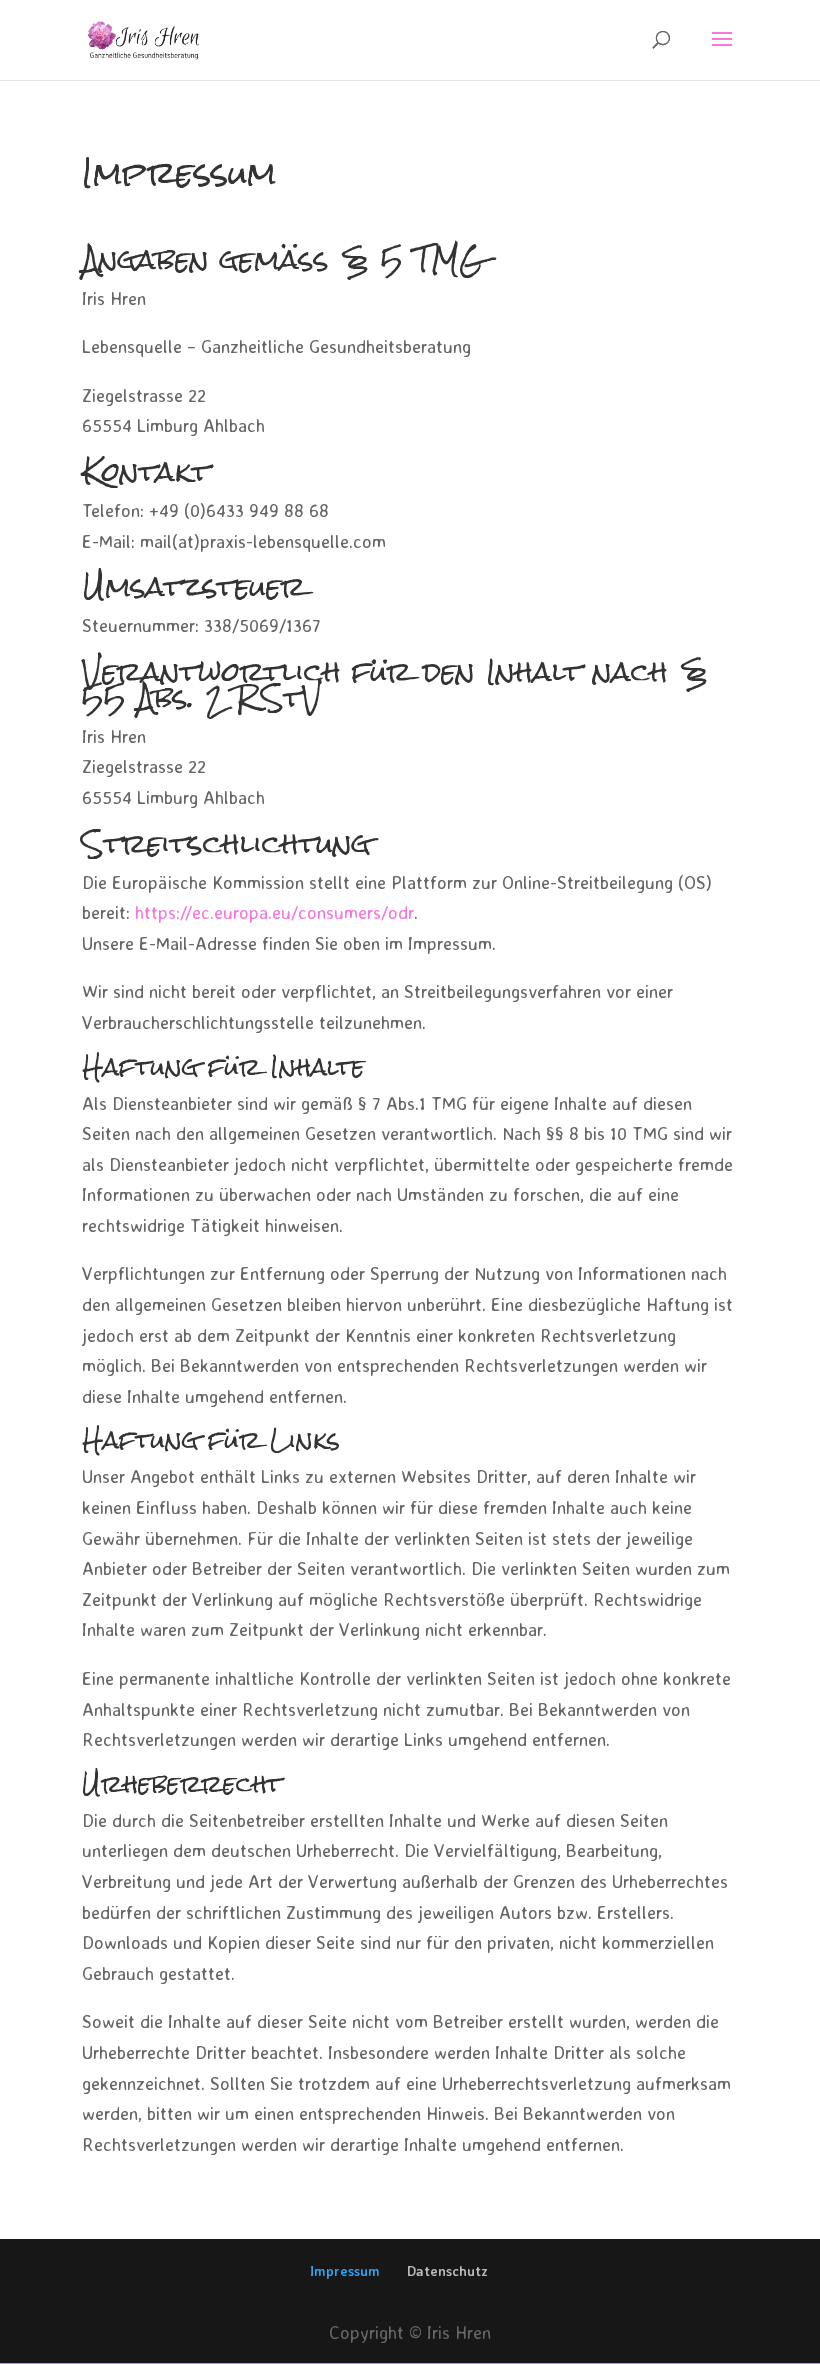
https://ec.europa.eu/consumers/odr (274, 912)
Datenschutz (447, 2270)
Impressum (345, 2270)
